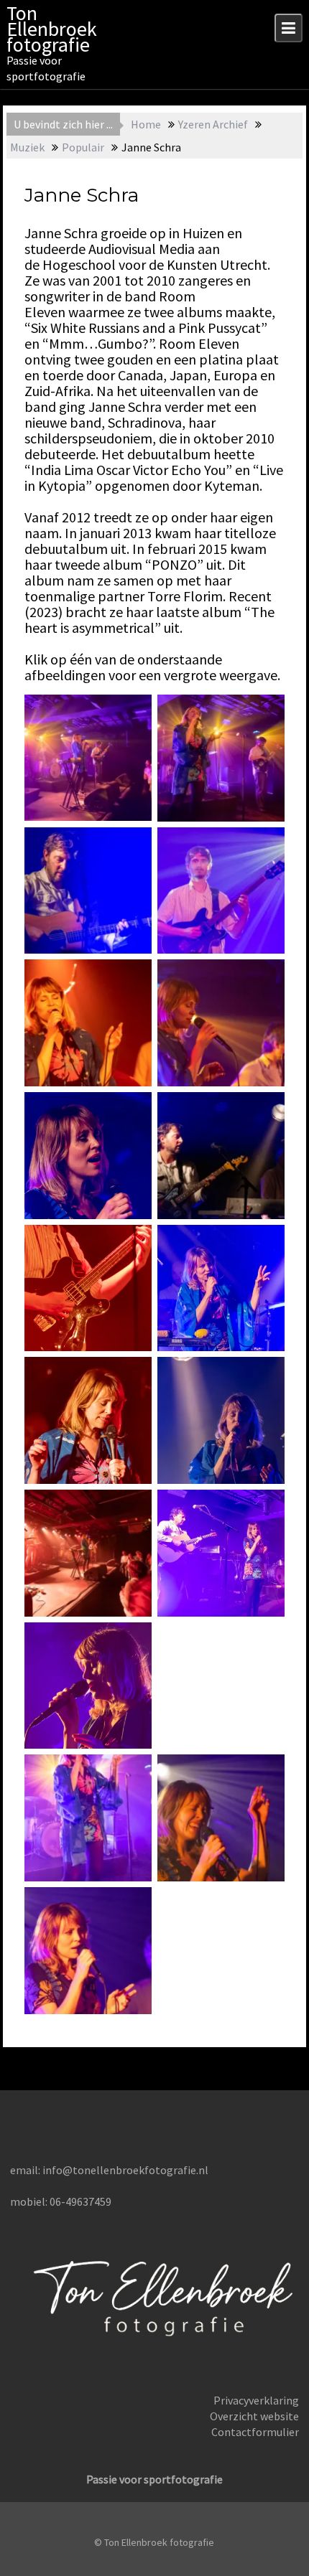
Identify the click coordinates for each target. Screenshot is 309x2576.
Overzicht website (254, 2416)
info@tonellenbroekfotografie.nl (125, 2170)
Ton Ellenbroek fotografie (52, 29)
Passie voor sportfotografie (154, 2479)
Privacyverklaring (256, 2400)
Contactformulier (255, 2432)
